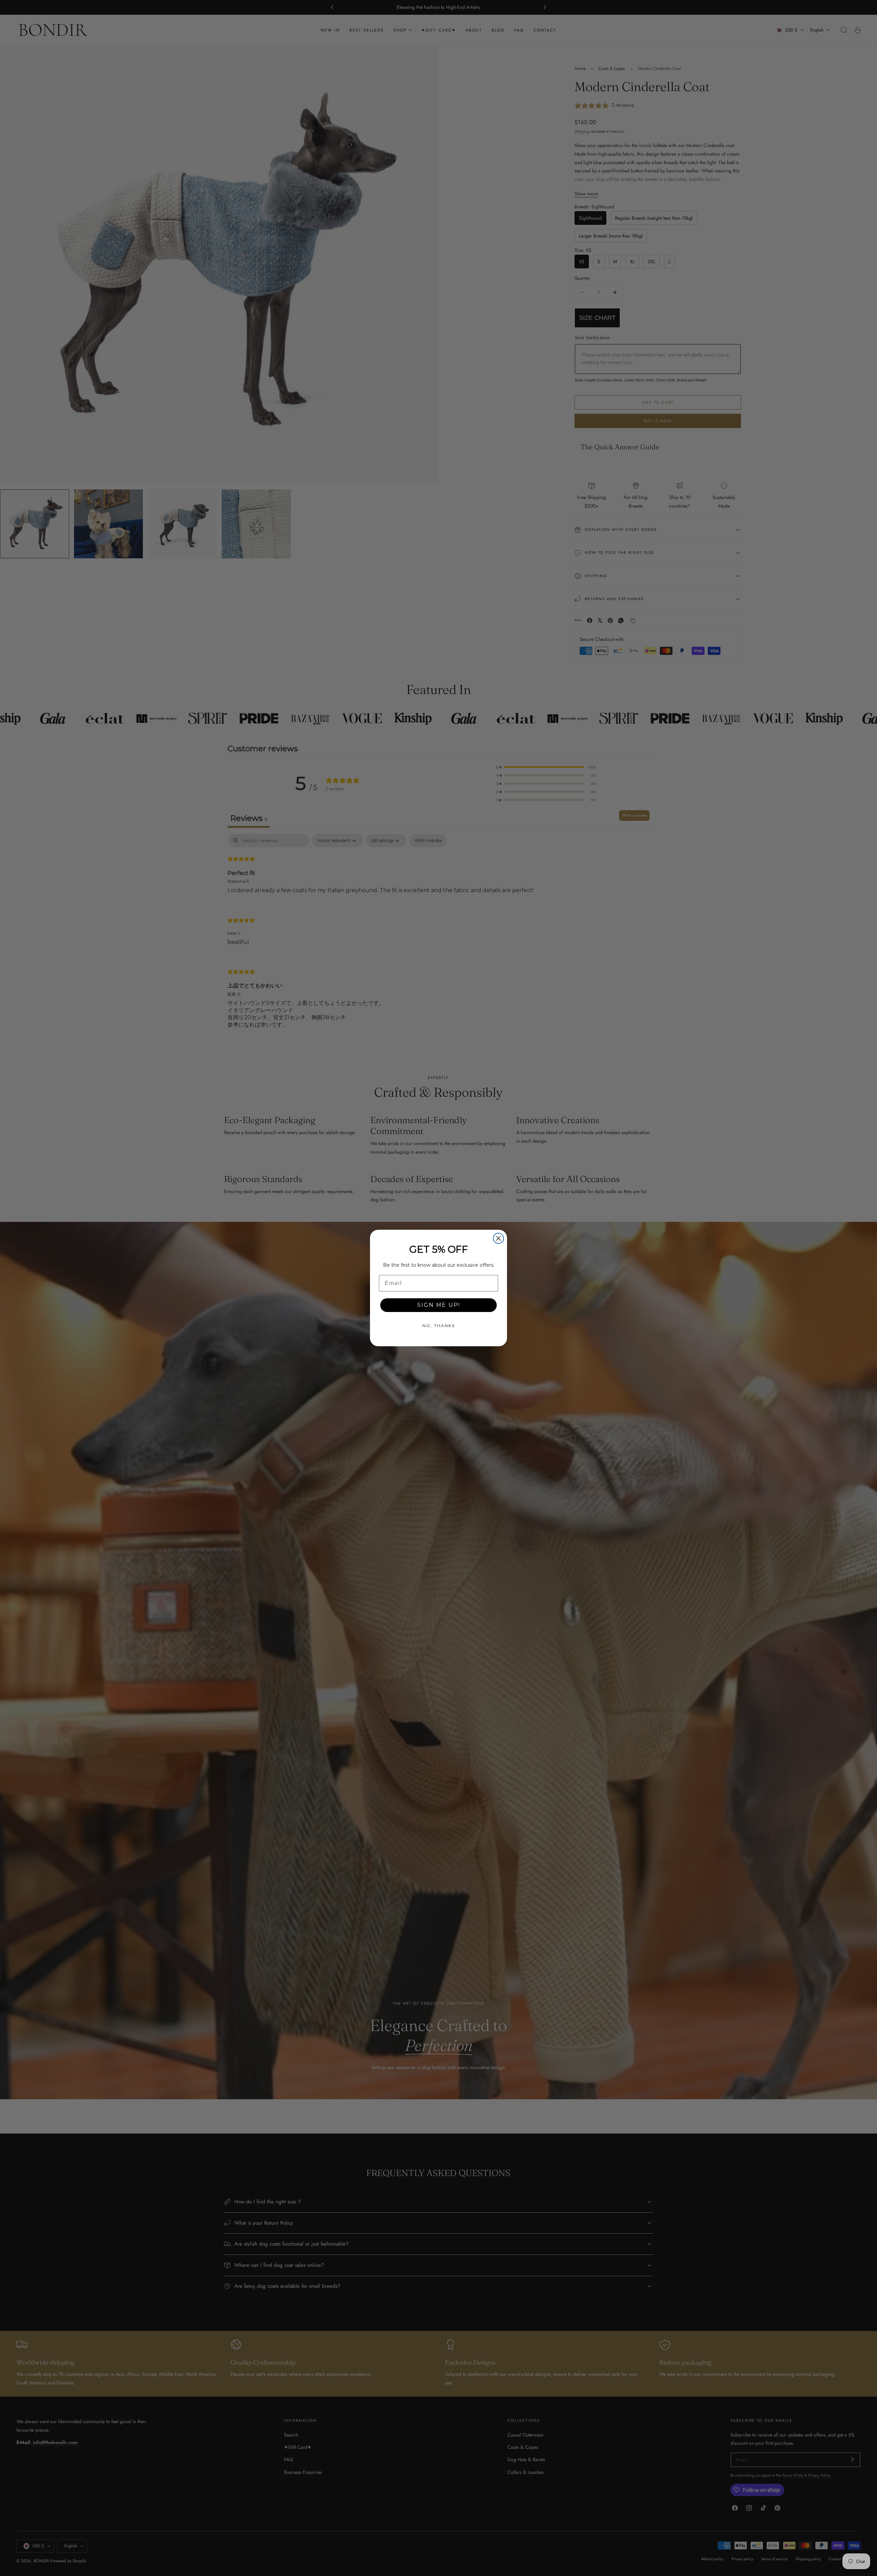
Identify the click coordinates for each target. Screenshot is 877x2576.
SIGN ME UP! (439, 1305)
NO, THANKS (439, 1326)
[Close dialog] (498, 1238)
